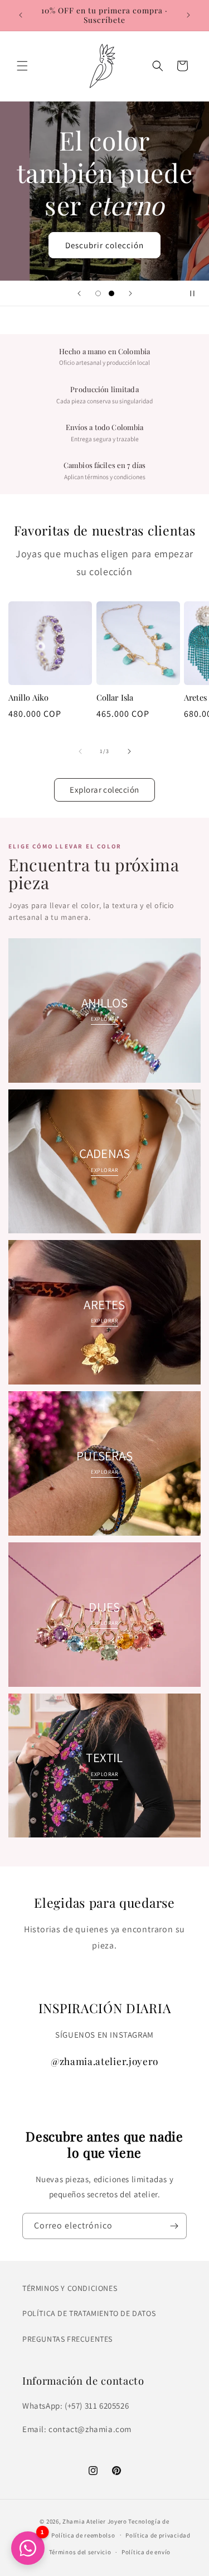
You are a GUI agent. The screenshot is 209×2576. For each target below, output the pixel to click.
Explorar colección (104, 790)
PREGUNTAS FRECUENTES (67, 2339)
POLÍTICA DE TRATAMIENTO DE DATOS (89, 2313)
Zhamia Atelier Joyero (95, 2521)
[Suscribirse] (174, 2226)
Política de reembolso (83, 2535)
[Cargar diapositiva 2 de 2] (111, 293)
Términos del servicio (80, 2552)
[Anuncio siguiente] (188, 15)
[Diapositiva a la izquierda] (80, 751)
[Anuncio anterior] (21, 15)
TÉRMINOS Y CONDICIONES (70, 2288)
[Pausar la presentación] (197, 293)
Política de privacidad (158, 2535)
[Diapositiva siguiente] (130, 293)
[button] (22, 66)
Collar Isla (115, 698)
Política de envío (146, 2552)
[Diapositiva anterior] (79, 293)
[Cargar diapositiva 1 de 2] (98, 293)
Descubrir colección (104, 245)
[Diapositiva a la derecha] (129, 751)
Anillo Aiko (29, 698)
